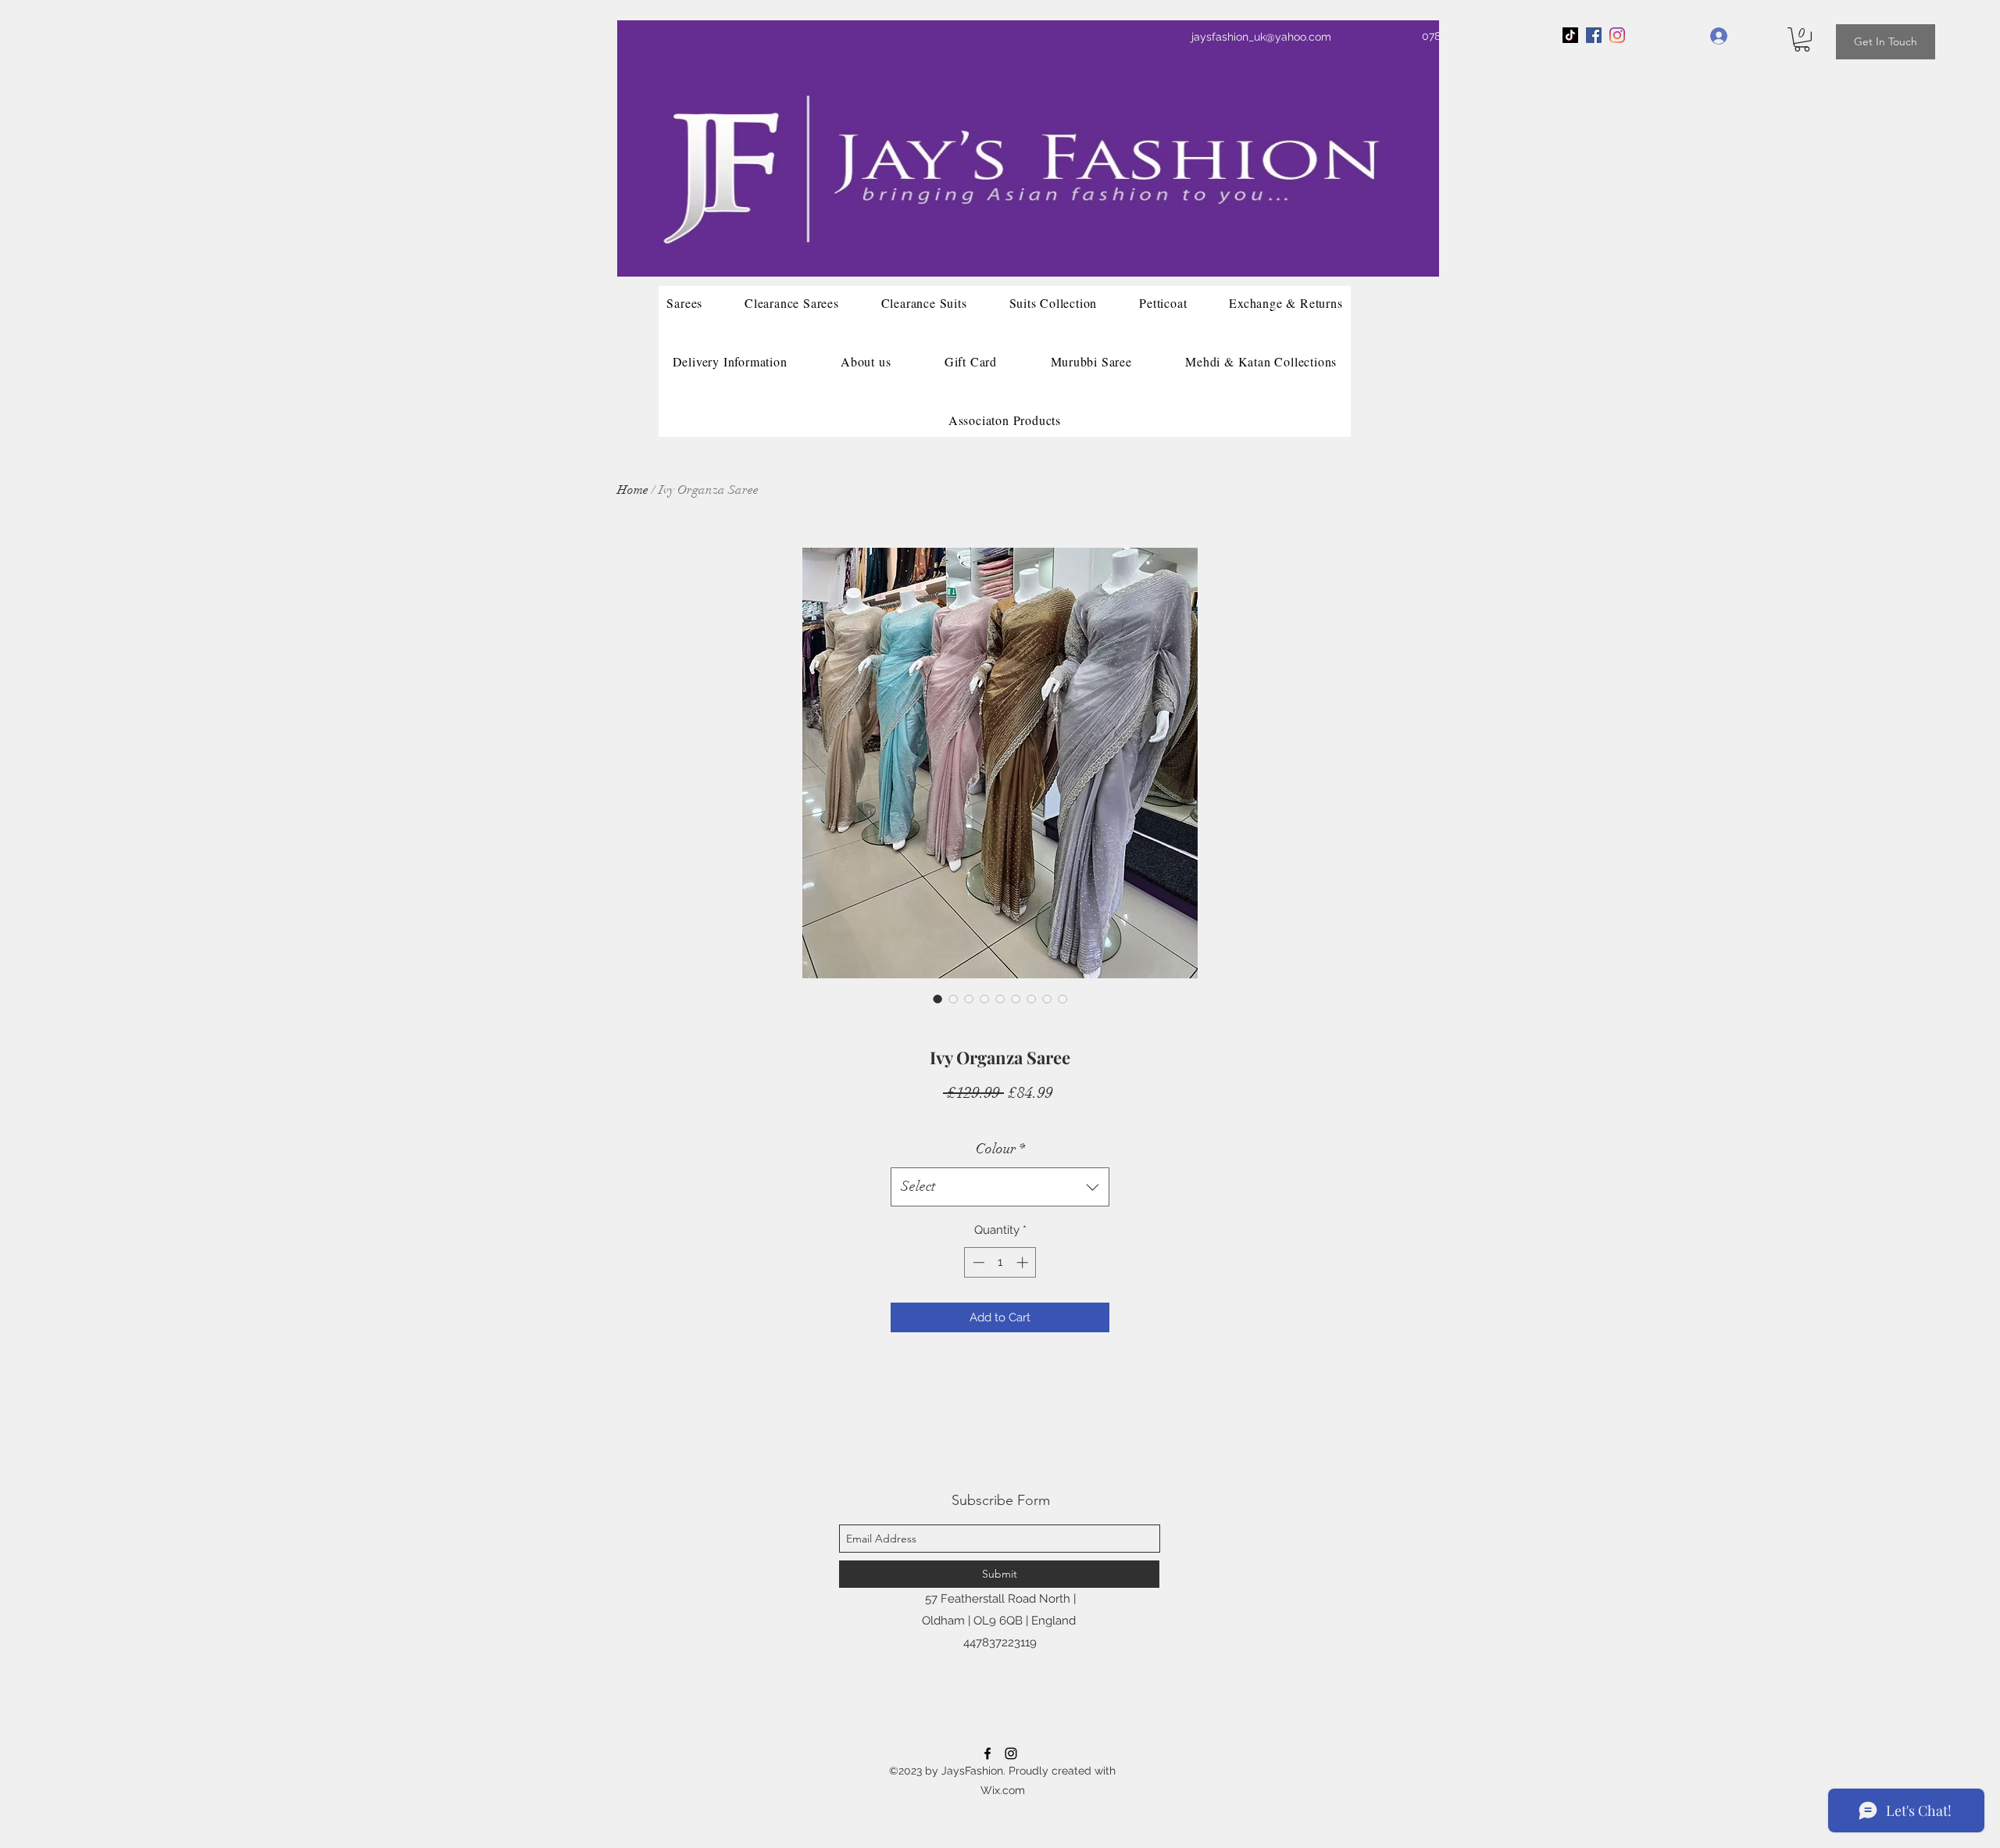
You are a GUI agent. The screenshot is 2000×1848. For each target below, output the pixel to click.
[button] (1802, 39)
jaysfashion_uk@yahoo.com (1261, 37)
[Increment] (1024, 1262)
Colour (1000, 1149)
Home (633, 490)
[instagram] (1011, 1753)
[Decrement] (977, 1262)
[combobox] (1000, 1187)
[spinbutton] (1000, 1262)
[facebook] (1594, 35)
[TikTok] (1570, 35)
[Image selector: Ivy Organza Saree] (937, 999)
